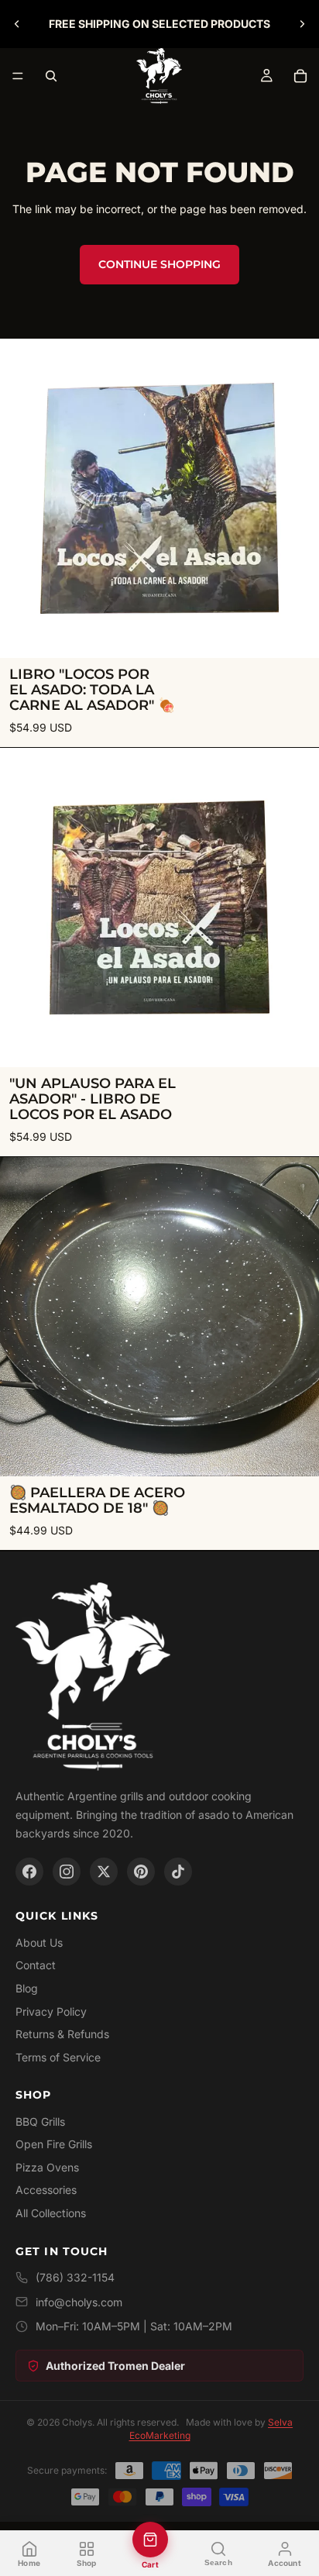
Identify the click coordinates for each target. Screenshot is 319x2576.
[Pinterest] (141, 1872)
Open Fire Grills (54, 2144)
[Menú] (18, 76)
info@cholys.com (79, 2302)
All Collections (51, 2213)
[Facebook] (29, 1872)
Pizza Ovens (47, 2167)
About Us (39, 1942)
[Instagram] (67, 1872)
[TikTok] (178, 1872)
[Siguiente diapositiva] (302, 24)
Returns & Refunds (62, 2034)
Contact (36, 1965)
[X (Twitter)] (104, 1872)
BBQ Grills (40, 2121)
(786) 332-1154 (75, 2277)
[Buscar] (51, 76)
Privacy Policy (51, 2011)
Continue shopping (159, 264)
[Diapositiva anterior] (17, 24)
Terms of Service (58, 2057)
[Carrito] (300, 76)
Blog (27, 1988)
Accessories (46, 2190)
